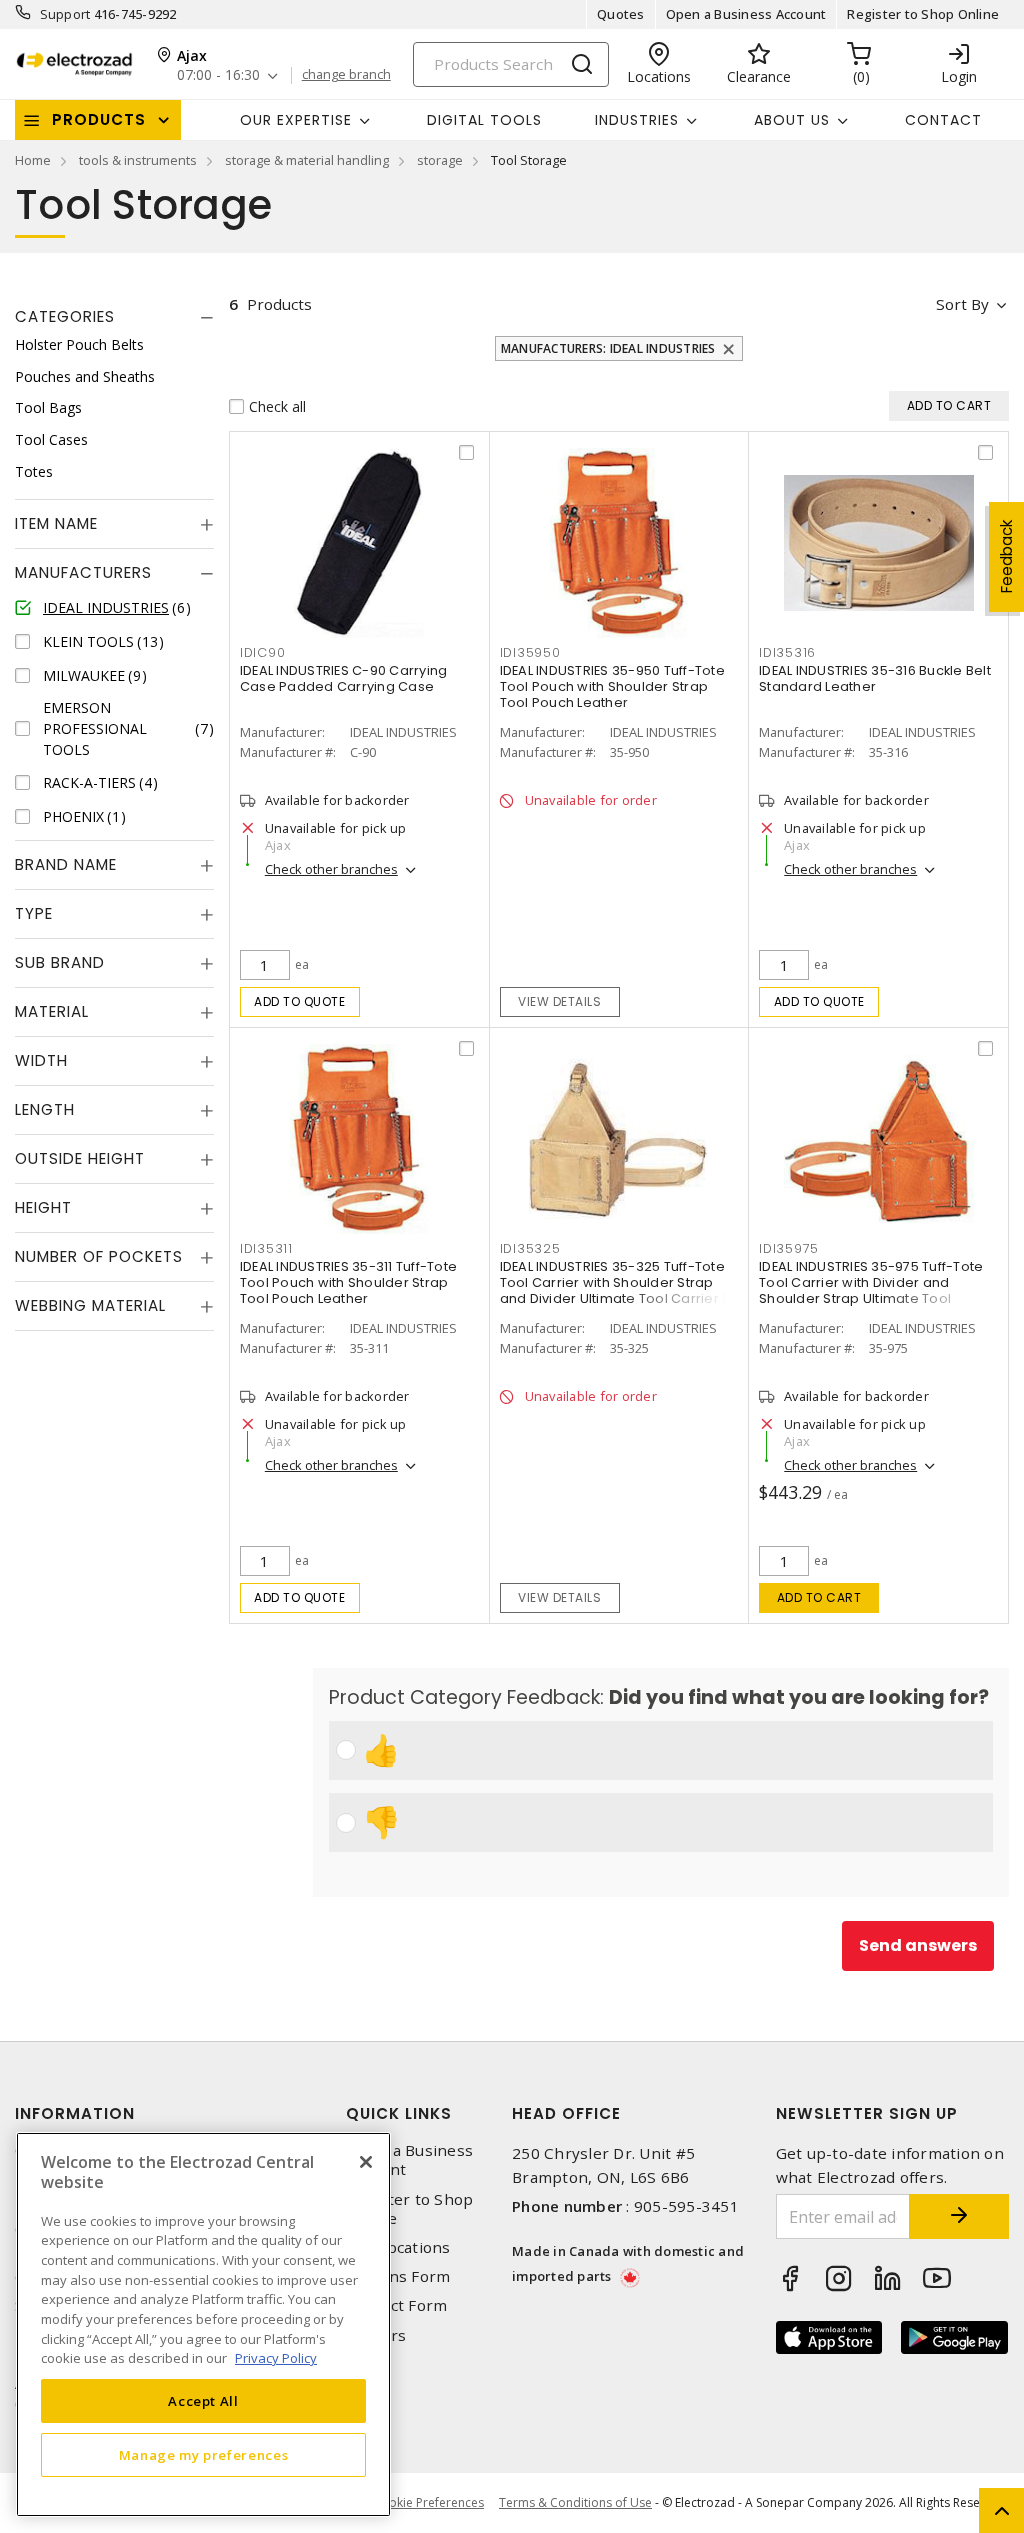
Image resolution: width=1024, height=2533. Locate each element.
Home (33, 160)
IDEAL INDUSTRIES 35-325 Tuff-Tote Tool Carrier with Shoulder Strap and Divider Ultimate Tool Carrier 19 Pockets (617, 1290)
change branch (346, 75)
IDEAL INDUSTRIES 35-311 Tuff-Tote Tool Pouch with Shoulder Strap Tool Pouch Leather (348, 1282)
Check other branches (331, 869)
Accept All (203, 2401)
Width (41, 1060)
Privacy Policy (276, 2358)
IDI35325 (530, 1248)
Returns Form (398, 2276)
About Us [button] (792, 120)
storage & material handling (307, 160)
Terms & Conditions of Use (575, 2502)
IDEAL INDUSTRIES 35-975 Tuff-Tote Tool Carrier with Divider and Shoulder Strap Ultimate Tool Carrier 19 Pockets (871, 1290)
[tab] (114, 317)
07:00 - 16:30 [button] (218, 75)
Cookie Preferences (428, 2503)
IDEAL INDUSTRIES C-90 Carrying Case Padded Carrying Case (344, 678)
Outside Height (80, 1158)
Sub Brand (60, 962)
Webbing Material (90, 1305)
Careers (376, 2335)
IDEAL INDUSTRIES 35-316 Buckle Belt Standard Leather (875, 678)
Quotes (621, 14)
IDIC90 (263, 652)
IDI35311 (266, 1248)
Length (45, 1109)
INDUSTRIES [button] (637, 120)
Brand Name (66, 864)
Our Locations (398, 2247)
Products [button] (99, 119)
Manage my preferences (204, 2455)
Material (52, 1011)
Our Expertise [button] (296, 120)
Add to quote (299, 1001)
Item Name (56, 523)
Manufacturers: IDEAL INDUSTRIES (608, 348)
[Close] (366, 2162)
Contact (943, 120)
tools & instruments (138, 160)
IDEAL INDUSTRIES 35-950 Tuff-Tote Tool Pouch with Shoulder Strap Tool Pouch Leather (612, 686)
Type (34, 913)
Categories (65, 316)
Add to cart (819, 1597)
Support (65, 14)
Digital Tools (484, 120)
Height (43, 1207)
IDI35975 (789, 1248)
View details (559, 1001)
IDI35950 (530, 652)
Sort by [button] (962, 304)
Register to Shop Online (923, 14)
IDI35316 (787, 652)
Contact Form (396, 2305)
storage (440, 160)
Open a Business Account (746, 14)
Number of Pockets (99, 1256)
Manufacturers (83, 572)
